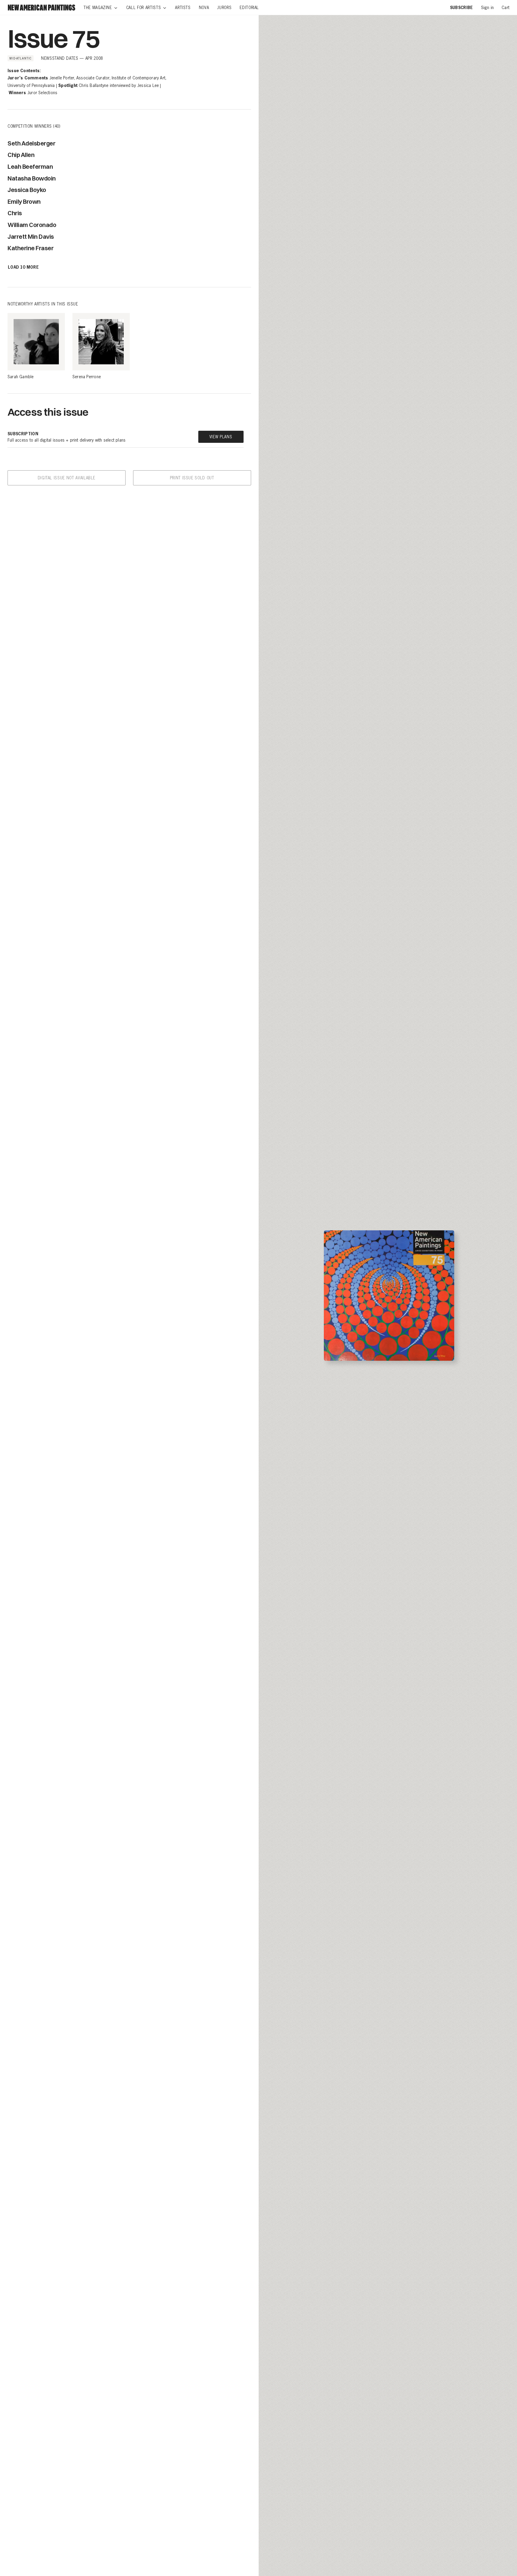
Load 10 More (23, 268)
